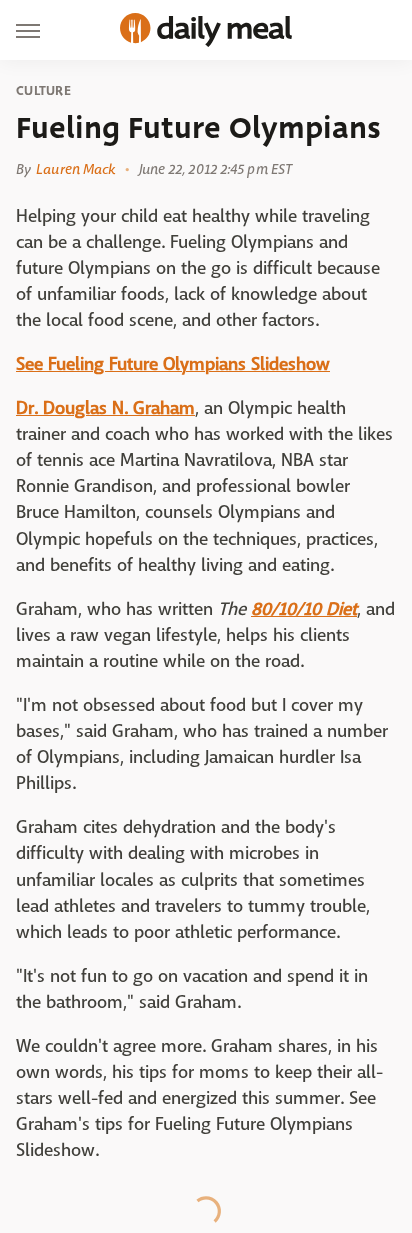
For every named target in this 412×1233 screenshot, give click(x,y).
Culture (43, 91)
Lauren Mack (75, 169)
